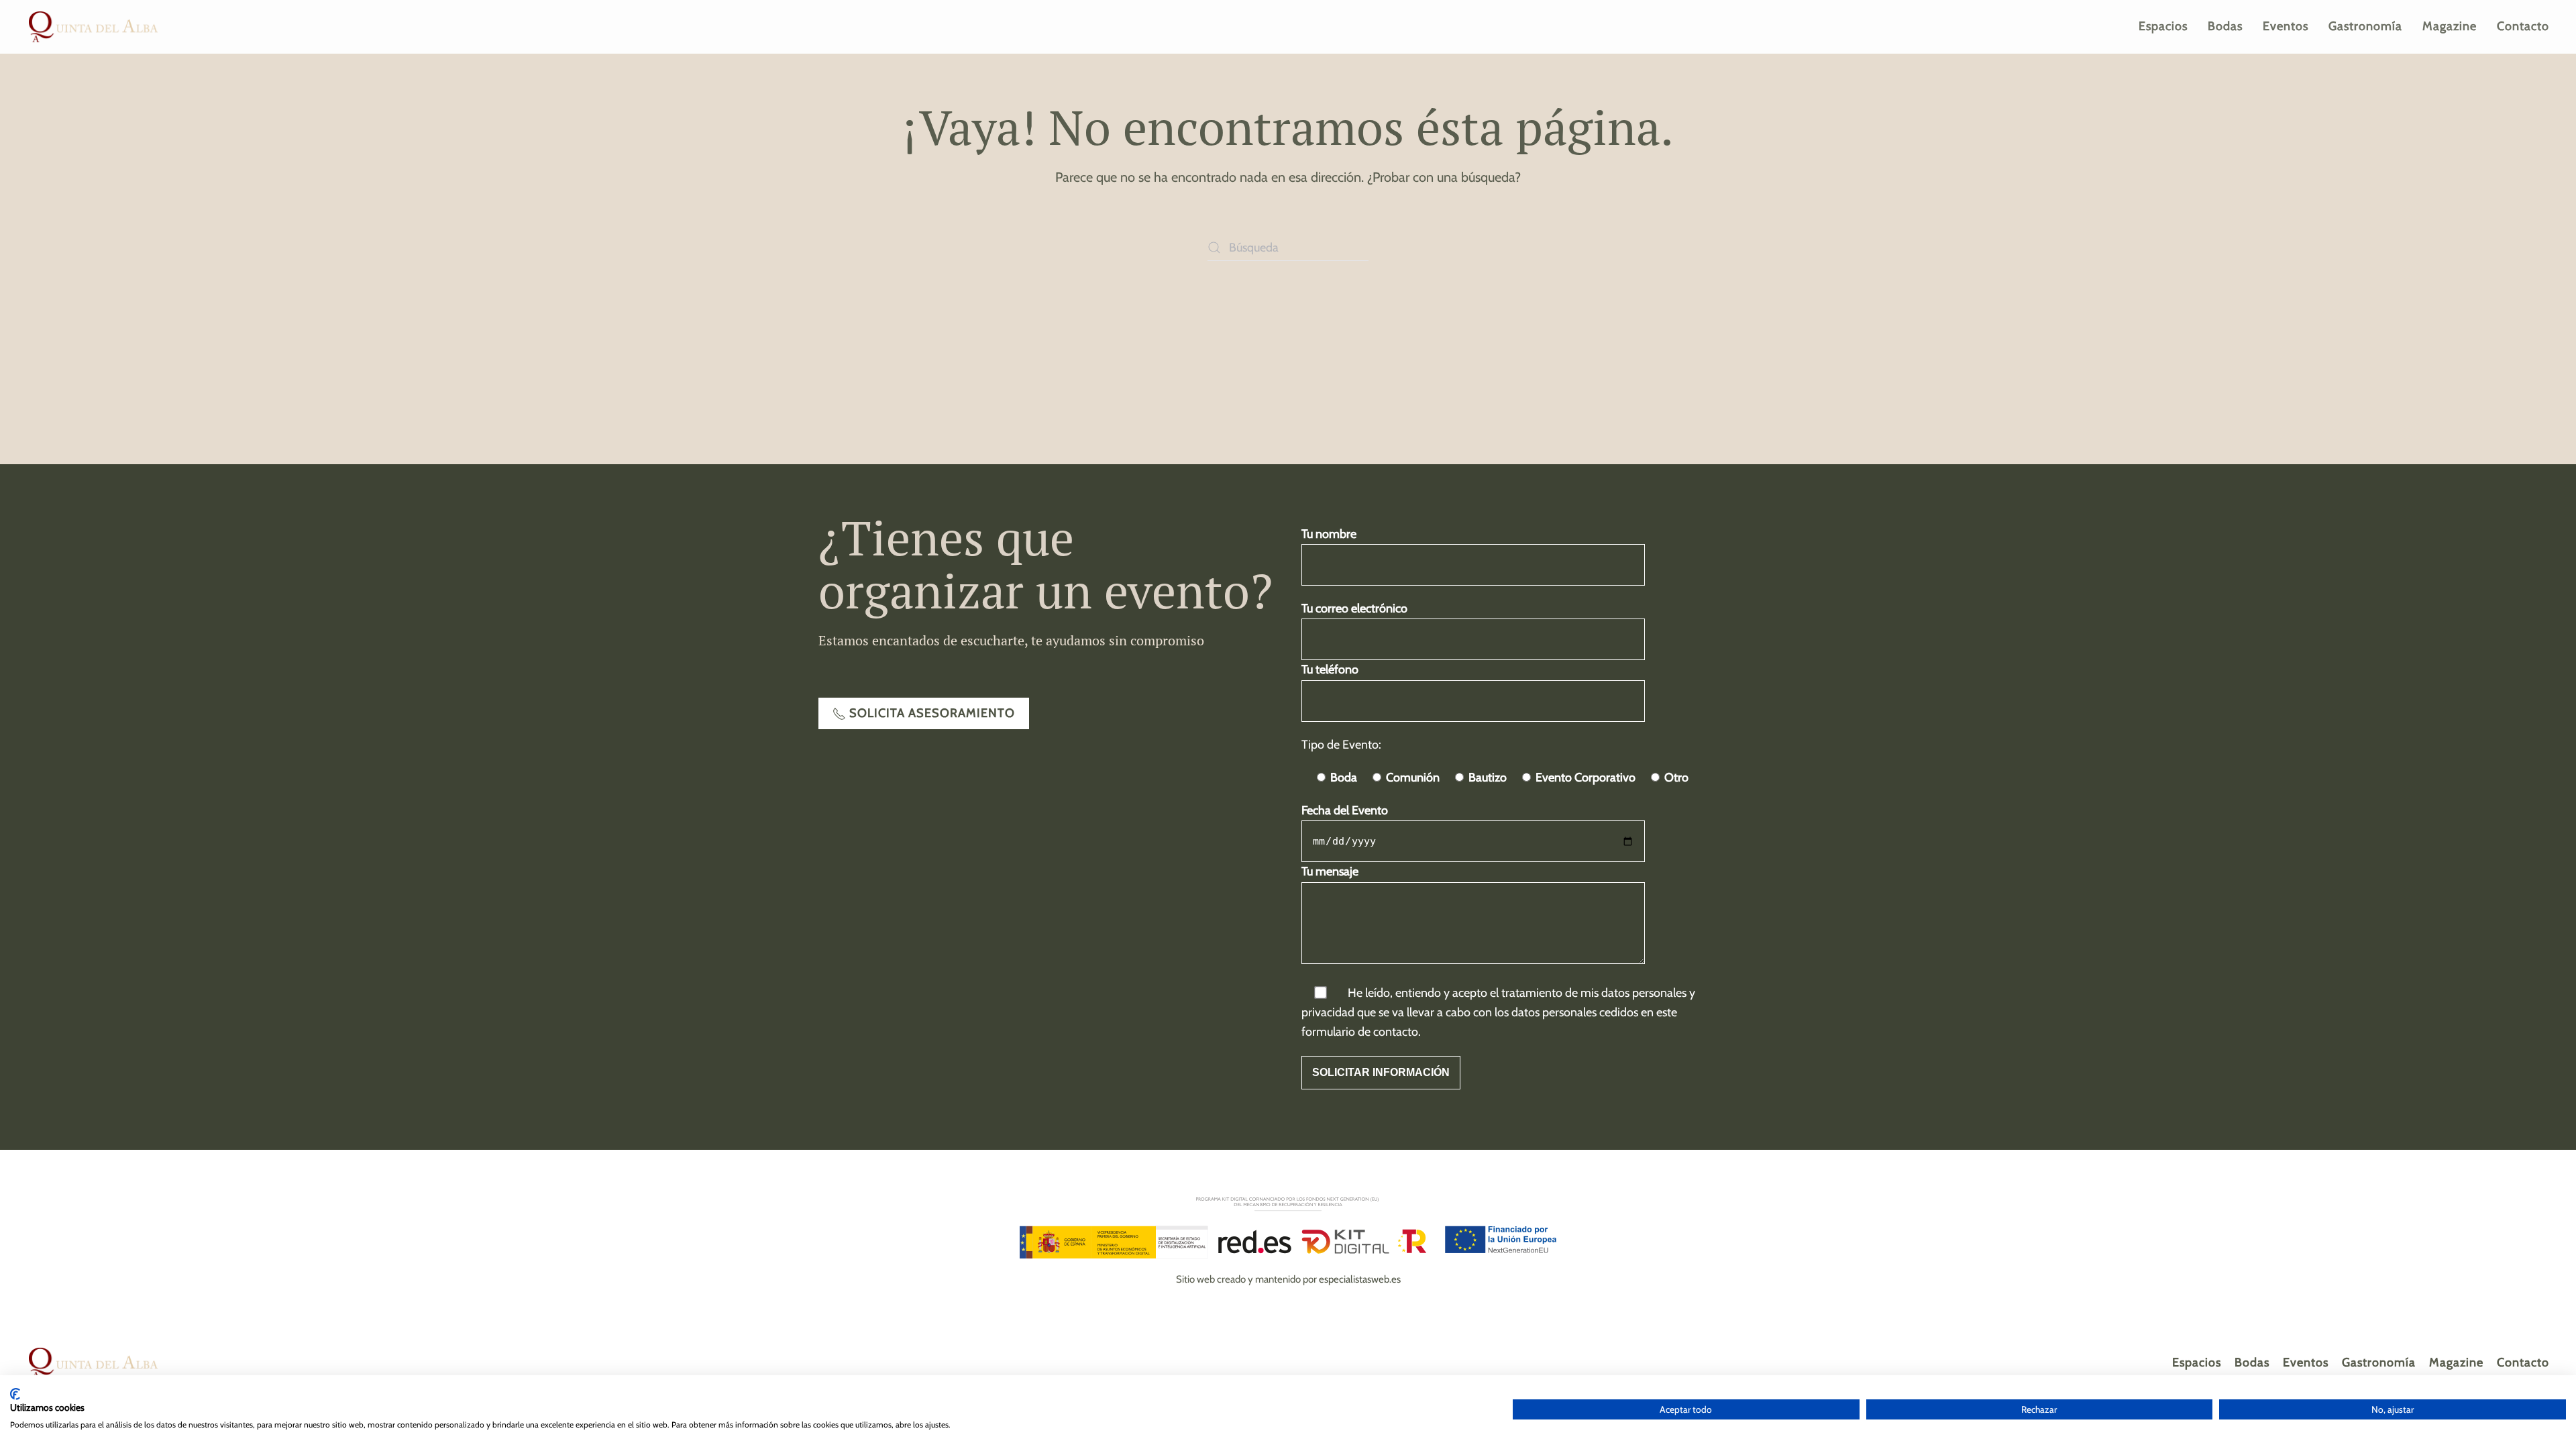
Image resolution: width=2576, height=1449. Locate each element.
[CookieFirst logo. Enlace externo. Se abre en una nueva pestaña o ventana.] (15, 1394)
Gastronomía (2365, 26)
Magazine (2450, 26)
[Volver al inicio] (94, 27)
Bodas (2225, 26)
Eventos (2286, 26)
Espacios (2163, 26)
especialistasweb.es (1360, 1279)
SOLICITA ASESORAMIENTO (932, 713)
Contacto (2523, 26)
